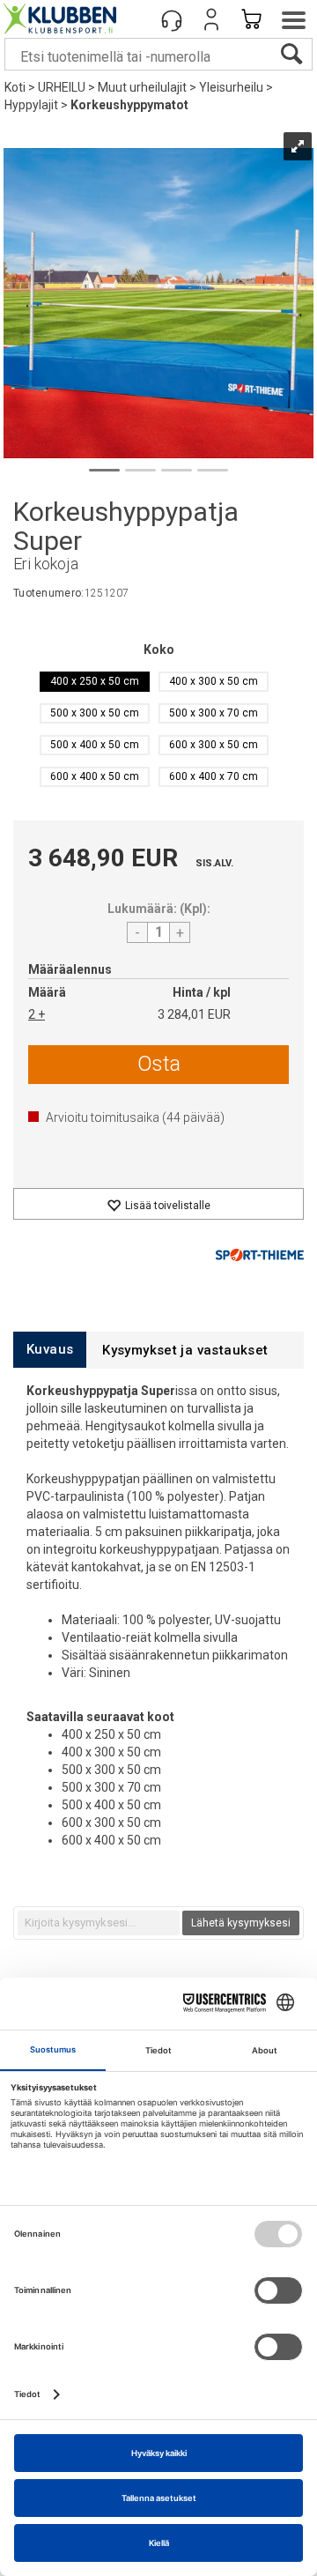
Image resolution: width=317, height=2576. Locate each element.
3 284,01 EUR (194, 1014)
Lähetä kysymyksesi (241, 1923)
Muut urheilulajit (142, 87)
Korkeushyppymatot (129, 105)
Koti (15, 87)
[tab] (50, 1350)
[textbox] (99, 1923)
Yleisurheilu (231, 87)
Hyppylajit (31, 105)
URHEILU (62, 87)
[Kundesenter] (172, 19)
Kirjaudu (211, 19)
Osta (159, 1064)
